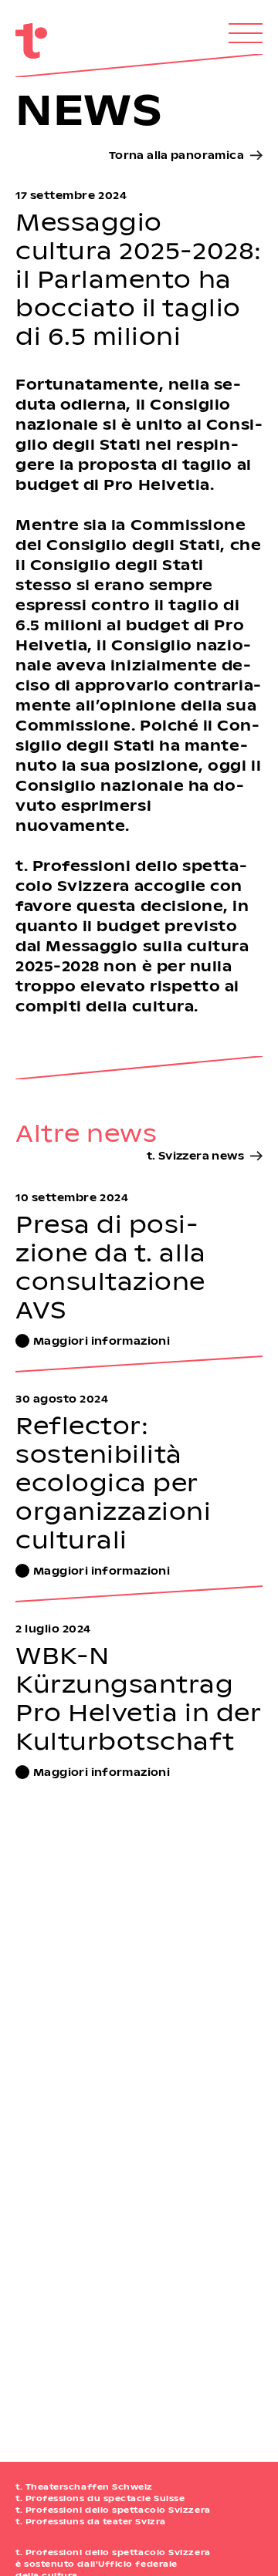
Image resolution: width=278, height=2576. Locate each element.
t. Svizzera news (195, 1155)
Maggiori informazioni (102, 1340)
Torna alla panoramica (176, 155)
